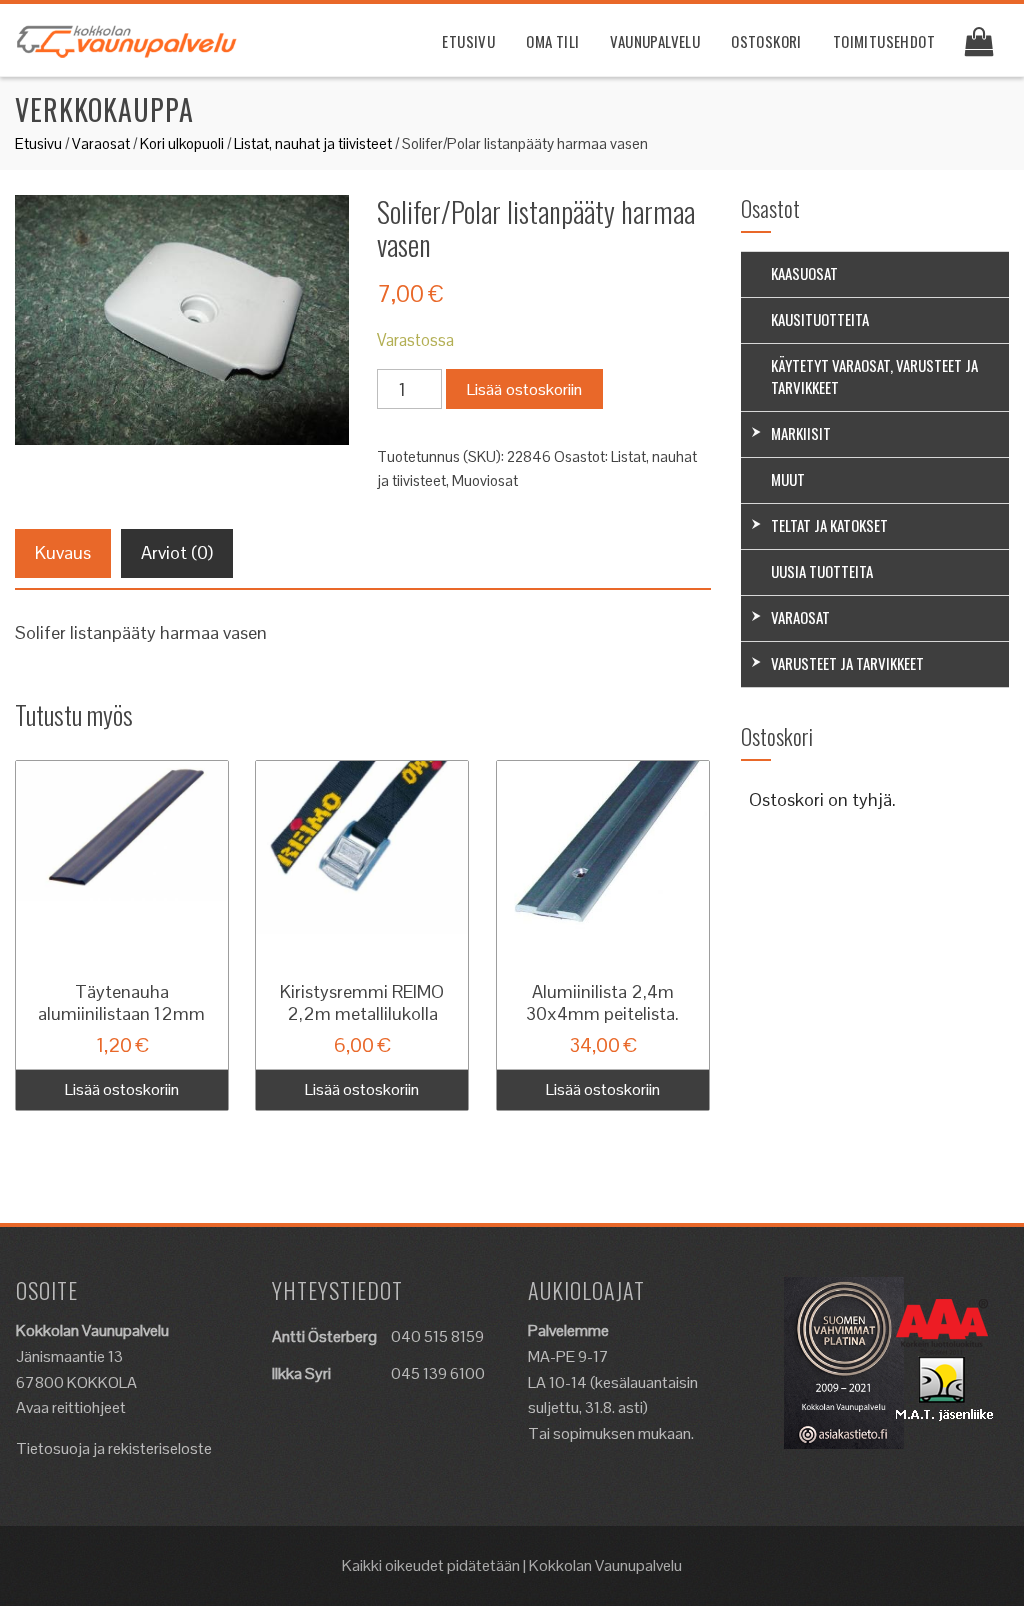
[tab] (63, 553)
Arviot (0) (177, 552)
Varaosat (101, 143)
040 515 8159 (437, 1336)
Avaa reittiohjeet (71, 1407)
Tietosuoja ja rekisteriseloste (114, 1448)
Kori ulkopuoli (182, 143)
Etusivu (468, 41)
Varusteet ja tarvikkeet (847, 663)
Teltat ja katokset (829, 525)
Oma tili (552, 41)
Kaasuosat (804, 273)
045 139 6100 (438, 1373)
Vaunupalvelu (655, 41)
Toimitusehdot (884, 41)
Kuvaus (63, 552)
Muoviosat (485, 480)
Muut (788, 479)
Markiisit (801, 433)
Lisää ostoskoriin (524, 389)
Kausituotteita (820, 319)
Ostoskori (766, 41)
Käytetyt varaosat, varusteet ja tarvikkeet (874, 376)
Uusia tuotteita (822, 571)
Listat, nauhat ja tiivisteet (313, 143)
